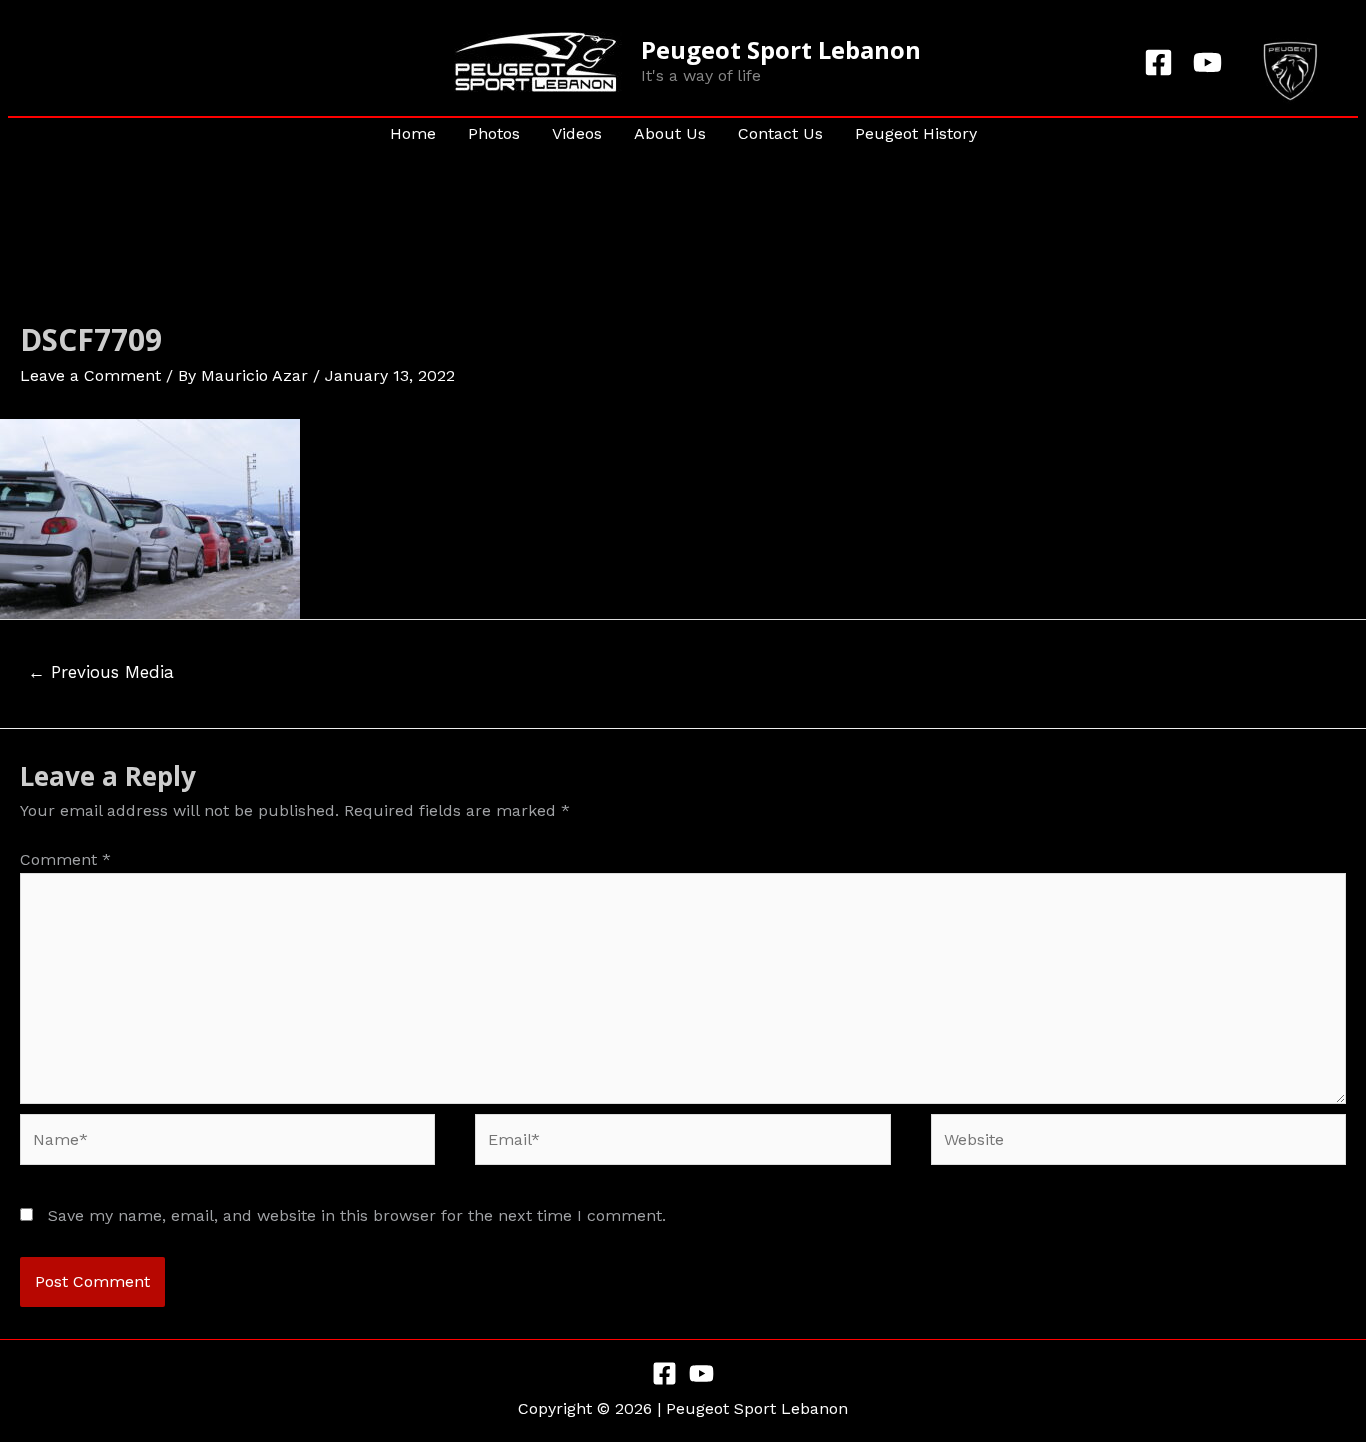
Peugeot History (916, 133)
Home (413, 133)
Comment (65, 859)
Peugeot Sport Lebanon (781, 49)
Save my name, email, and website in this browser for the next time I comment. (357, 1215)
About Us (670, 133)
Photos (494, 133)
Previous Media (101, 672)
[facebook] (1161, 62)
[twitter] (1210, 62)
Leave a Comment (90, 375)
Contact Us (780, 133)
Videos (577, 133)
